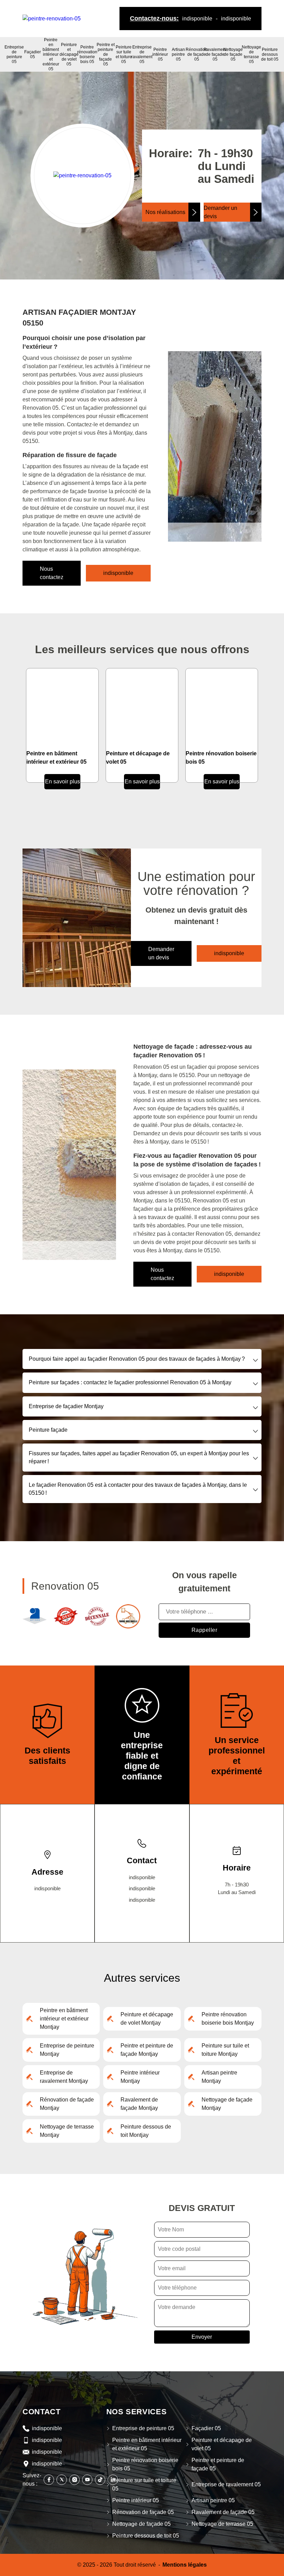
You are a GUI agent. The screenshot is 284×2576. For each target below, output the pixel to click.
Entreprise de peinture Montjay (67, 2050)
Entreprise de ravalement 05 (142, 54)
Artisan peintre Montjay (219, 2077)
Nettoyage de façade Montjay (227, 2104)
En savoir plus (63, 781)
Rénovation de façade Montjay (67, 2104)
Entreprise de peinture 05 (14, 54)
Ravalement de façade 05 (215, 54)
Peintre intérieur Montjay (140, 2077)
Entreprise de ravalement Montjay (64, 2077)
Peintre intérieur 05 (160, 54)
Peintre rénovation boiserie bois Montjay (228, 2019)
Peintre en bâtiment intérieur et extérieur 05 (51, 54)
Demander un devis (220, 212)
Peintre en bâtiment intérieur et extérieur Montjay (64, 2019)
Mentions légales (185, 2565)
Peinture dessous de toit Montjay (146, 2131)
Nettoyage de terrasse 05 (251, 54)
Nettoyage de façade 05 (233, 54)
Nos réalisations (165, 212)
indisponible (197, 19)
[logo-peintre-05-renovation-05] (52, 18)
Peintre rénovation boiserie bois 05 (87, 54)
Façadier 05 (33, 54)
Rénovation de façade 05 (197, 54)
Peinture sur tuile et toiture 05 (124, 54)
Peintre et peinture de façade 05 (106, 54)
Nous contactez (52, 573)
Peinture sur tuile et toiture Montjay (225, 2050)
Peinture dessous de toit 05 (270, 54)
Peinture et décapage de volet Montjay (147, 2019)
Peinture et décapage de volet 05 (69, 54)
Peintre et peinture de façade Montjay (147, 2050)
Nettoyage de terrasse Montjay (67, 2131)
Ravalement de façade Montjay (139, 2104)
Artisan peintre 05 (178, 54)
